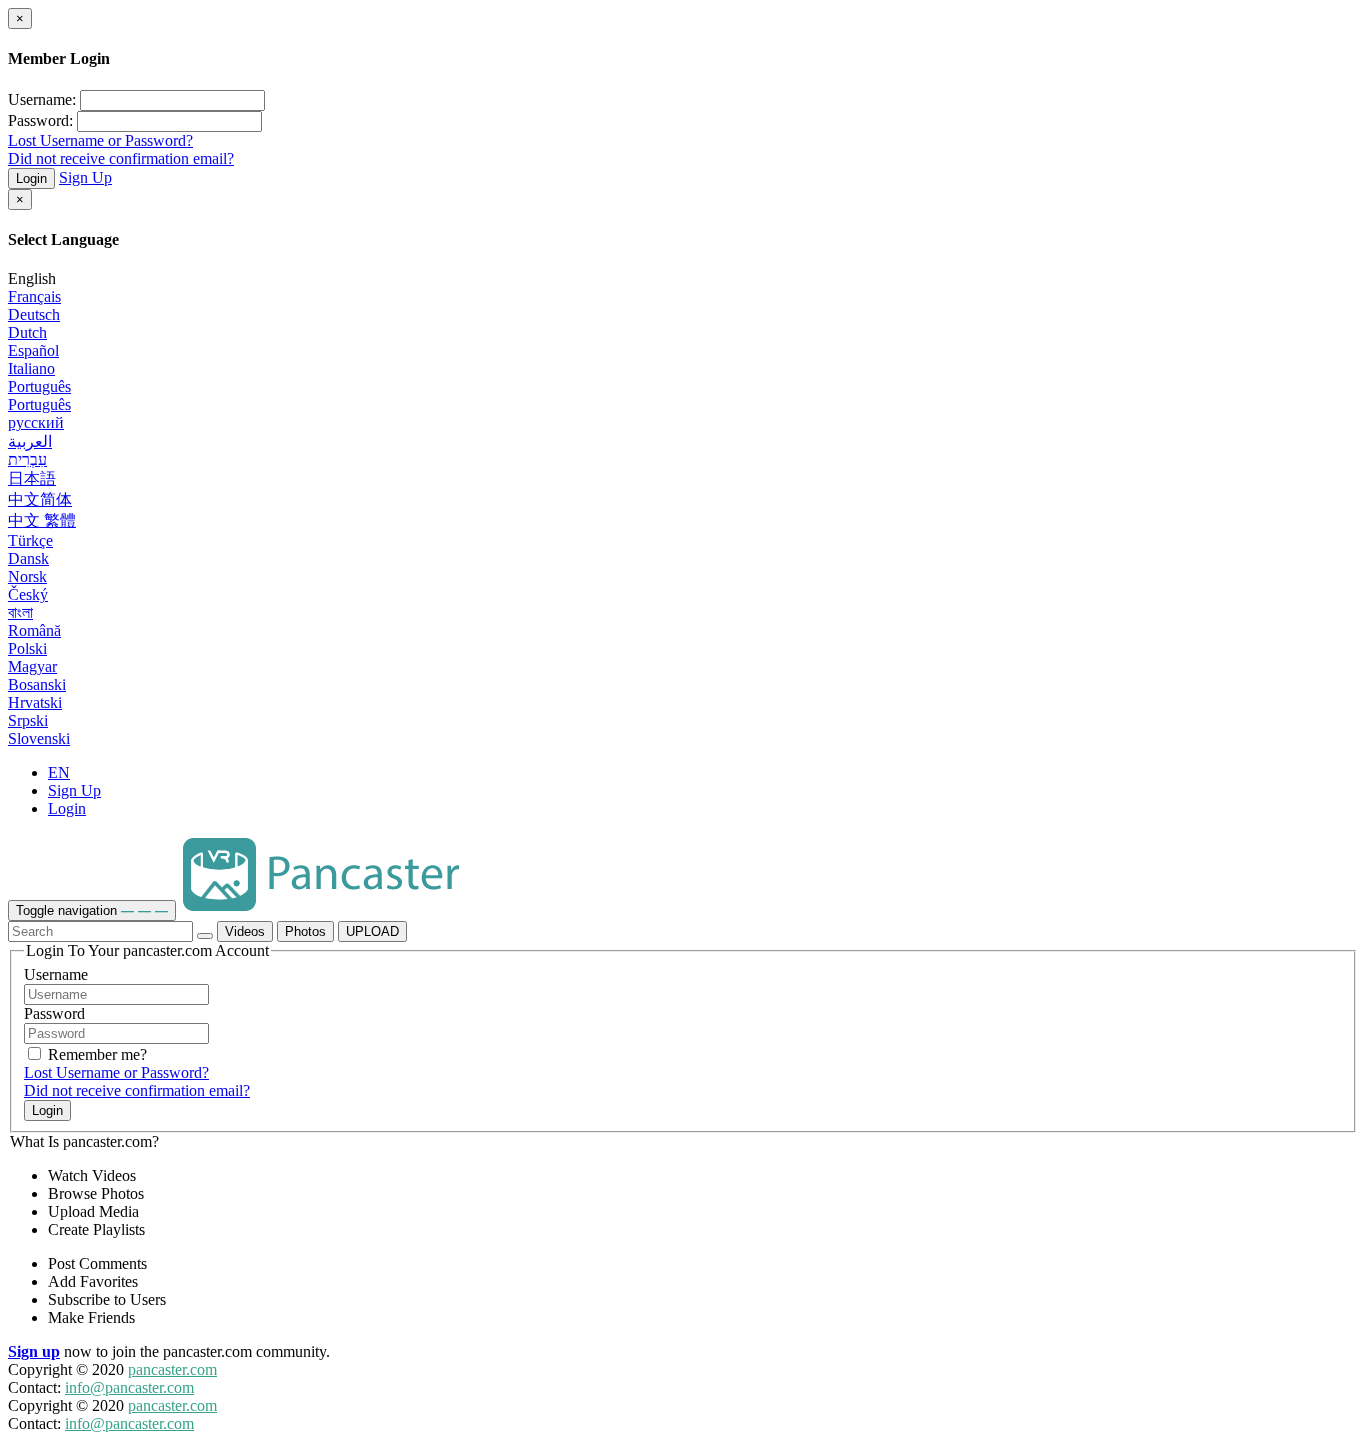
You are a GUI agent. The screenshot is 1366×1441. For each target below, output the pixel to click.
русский (36, 422)
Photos (305, 931)
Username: (42, 99)
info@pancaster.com (129, 1387)
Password (54, 1013)
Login (31, 178)
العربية (30, 441)
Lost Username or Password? (100, 140)
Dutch (27, 332)
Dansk (28, 558)
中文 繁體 (42, 520)
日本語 (32, 478)
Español (33, 350)
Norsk (27, 576)
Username (56, 974)
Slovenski (39, 738)
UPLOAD (372, 931)
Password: (40, 120)
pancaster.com (172, 1369)
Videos (245, 931)
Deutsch (34, 314)
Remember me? (95, 1054)
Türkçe (30, 540)
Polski (27, 648)
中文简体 (40, 499)
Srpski (28, 720)
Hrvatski (35, 702)
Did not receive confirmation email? (121, 158)
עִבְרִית (27, 459)
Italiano (31, 368)
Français (34, 296)
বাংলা (20, 612)
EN (59, 772)
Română (34, 630)
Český (28, 594)
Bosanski (37, 684)
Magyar (32, 666)
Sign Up (85, 177)
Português (39, 386)
